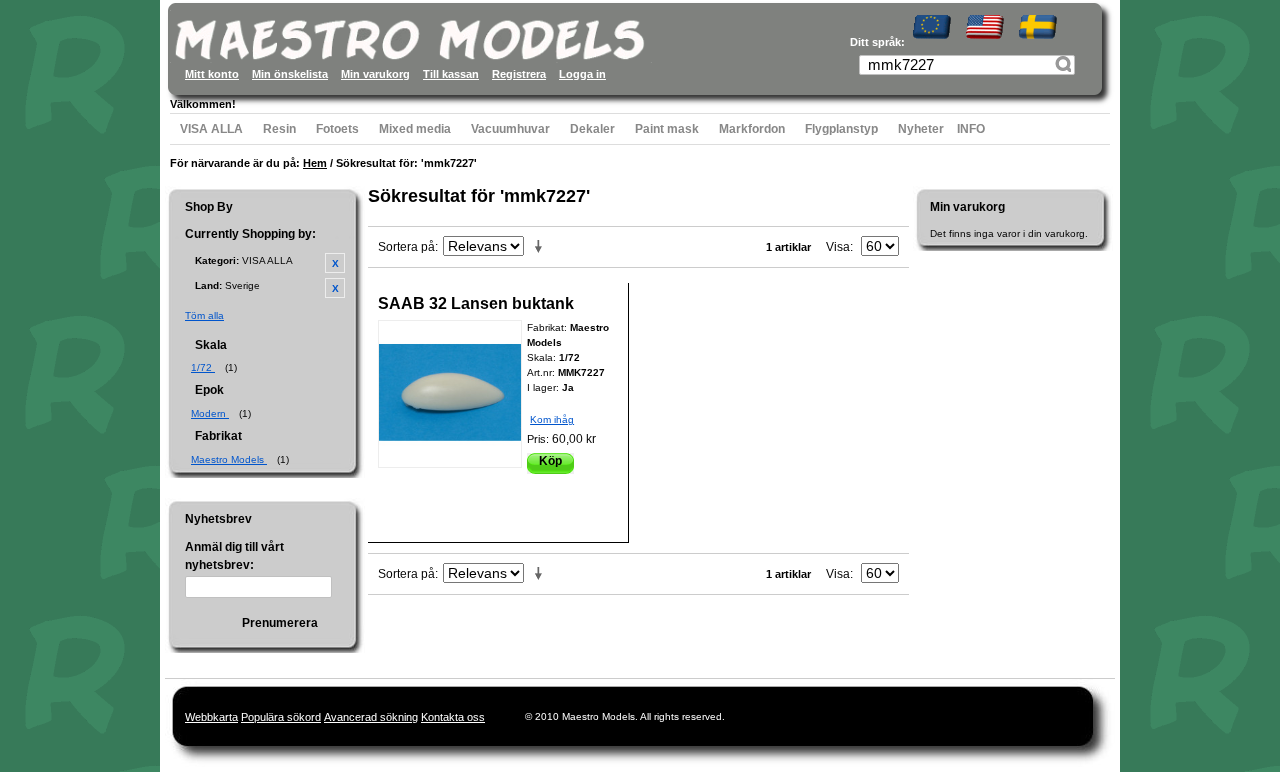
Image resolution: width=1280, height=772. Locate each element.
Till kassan (451, 74)
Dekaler (592, 129)
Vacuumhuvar (510, 129)
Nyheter (921, 129)
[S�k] (1066, 67)
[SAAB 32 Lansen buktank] (450, 394)
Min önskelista (290, 74)
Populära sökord (281, 717)
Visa (838, 247)
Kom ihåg (552, 419)
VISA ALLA (211, 129)
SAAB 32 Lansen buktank (476, 303)
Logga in (582, 74)
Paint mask (667, 129)
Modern (210, 413)
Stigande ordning (542, 247)
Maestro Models (229, 459)
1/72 (203, 367)
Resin (279, 129)
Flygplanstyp (841, 129)
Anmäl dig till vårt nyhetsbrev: (234, 556)
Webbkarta (211, 717)
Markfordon (752, 129)
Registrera (519, 74)
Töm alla (204, 315)
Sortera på (406, 247)
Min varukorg (375, 74)
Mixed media (415, 129)
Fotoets (337, 129)
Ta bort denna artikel (335, 263)
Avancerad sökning (371, 717)
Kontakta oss (453, 717)
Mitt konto (212, 74)
